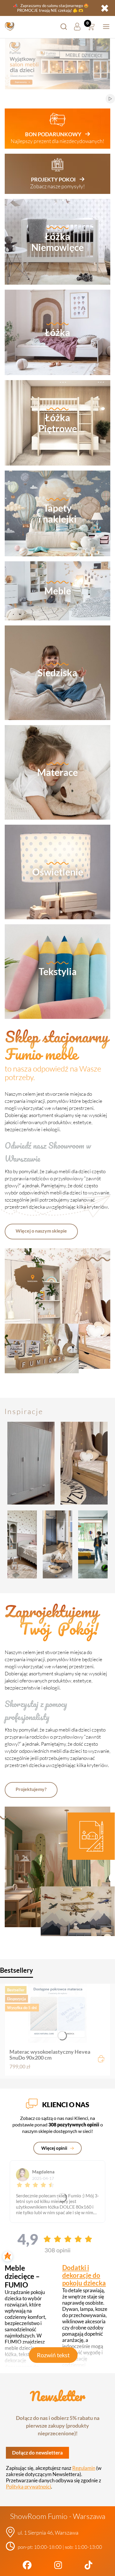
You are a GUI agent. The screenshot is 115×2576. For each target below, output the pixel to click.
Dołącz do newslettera (37, 2453)
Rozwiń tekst (53, 2355)
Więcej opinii (55, 2148)
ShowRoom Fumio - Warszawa (58, 2516)
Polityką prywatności (28, 2487)
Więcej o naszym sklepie (41, 1231)
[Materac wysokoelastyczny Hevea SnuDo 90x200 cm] (57, 2013)
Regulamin (84, 2468)
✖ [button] (105, 8)
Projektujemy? (31, 1789)
